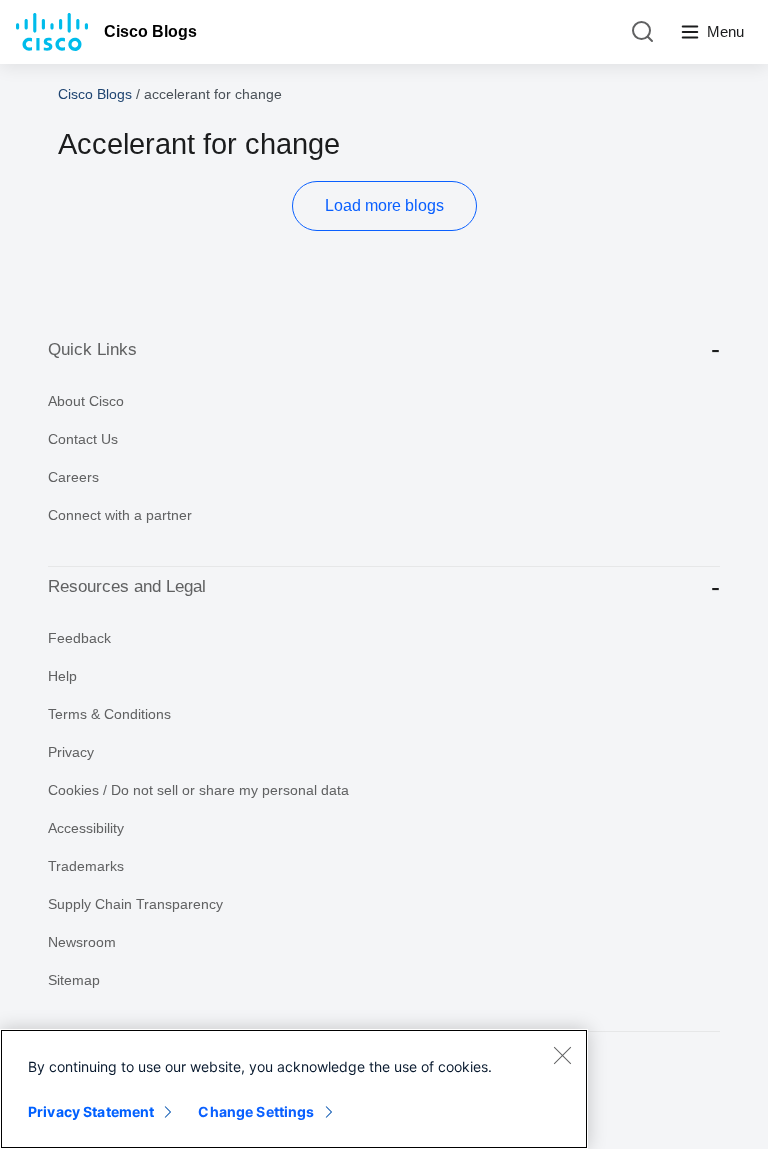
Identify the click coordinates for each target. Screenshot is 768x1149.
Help (62, 676)
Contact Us (83, 439)
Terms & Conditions (109, 714)
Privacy (71, 752)
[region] (294, 1089)
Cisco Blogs (150, 31)
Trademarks (86, 866)
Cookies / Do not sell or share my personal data (198, 790)
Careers (73, 477)
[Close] (562, 1055)
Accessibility (86, 828)
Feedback (79, 638)
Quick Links (92, 349)
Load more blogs (384, 205)
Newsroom (82, 942)
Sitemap (74, 980)
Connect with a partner (120, 515)
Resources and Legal (127, 586)
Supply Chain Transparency (135, 904)
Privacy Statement (91, 1111)
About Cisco (86, 401)
